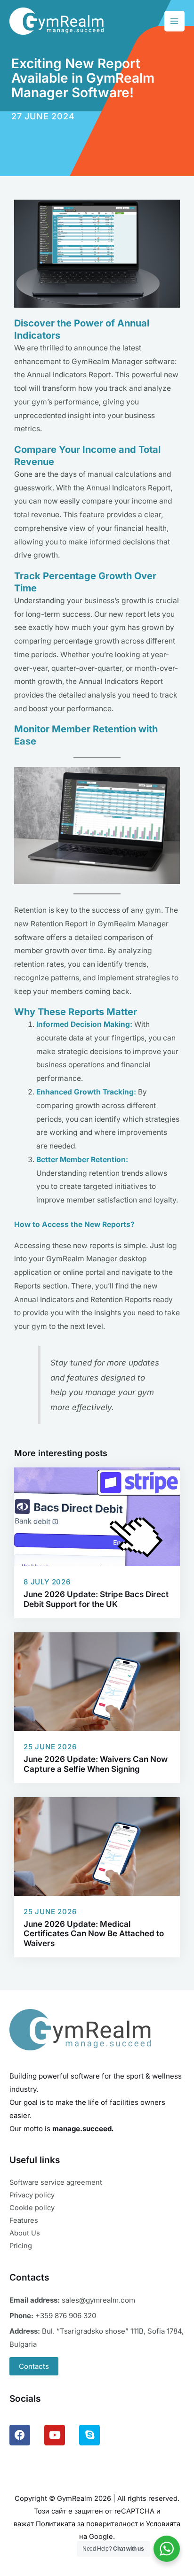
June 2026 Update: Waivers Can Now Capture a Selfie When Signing (96, 1764)
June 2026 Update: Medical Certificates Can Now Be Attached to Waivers (94, 1934)
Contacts (34, 2366)
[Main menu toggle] (174, 21)
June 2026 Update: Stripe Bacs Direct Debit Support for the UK (96, 1599)
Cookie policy (32, 2208)
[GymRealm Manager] (57, 21)
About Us (25, 2233)
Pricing (21, 2246)
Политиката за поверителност (87, 2524)
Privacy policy (32, 2195)
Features (24, 2220)
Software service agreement (56, 2182)
